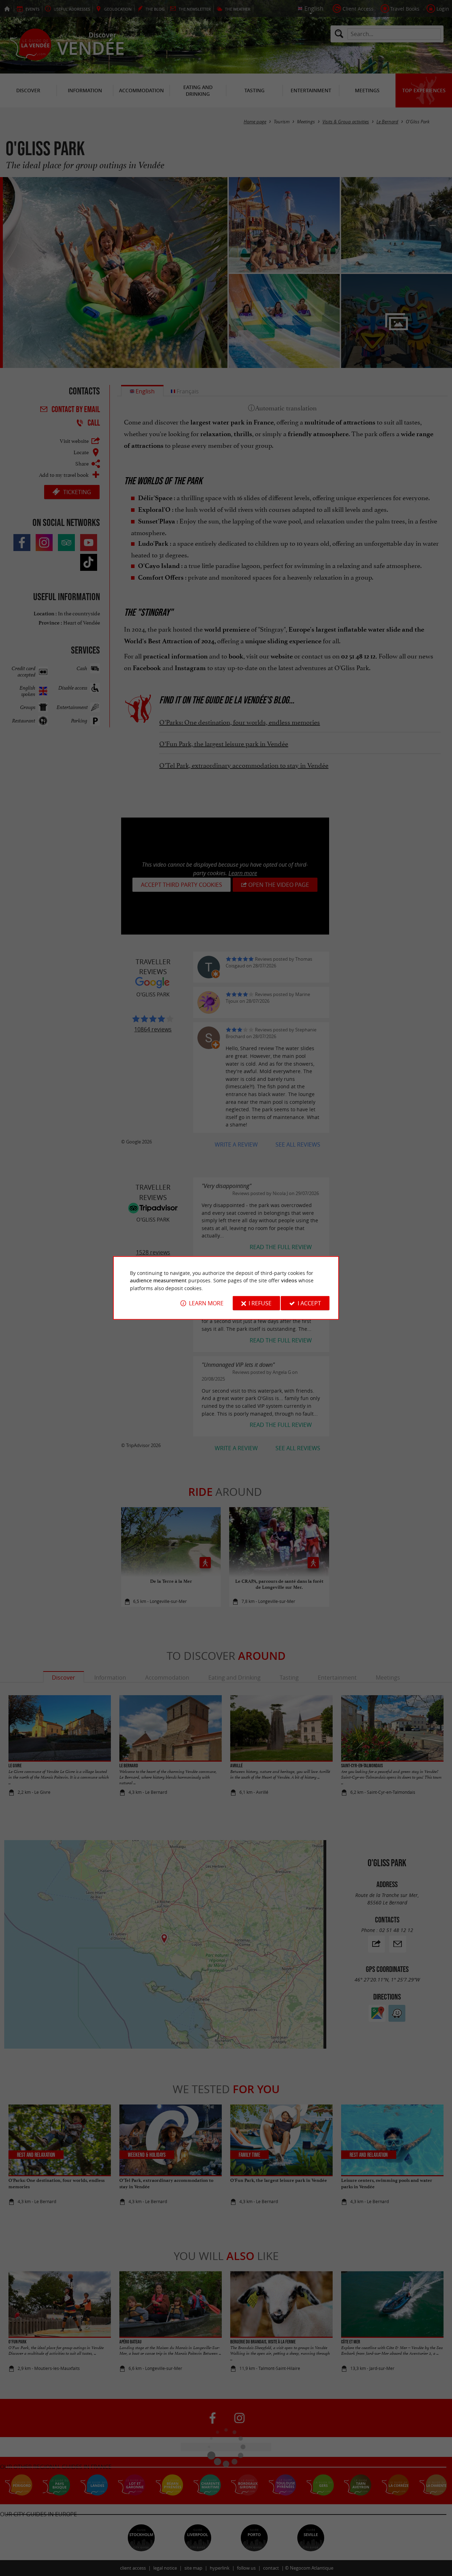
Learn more (206, 1303)
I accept (309, 1303)
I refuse (260, 1303)
